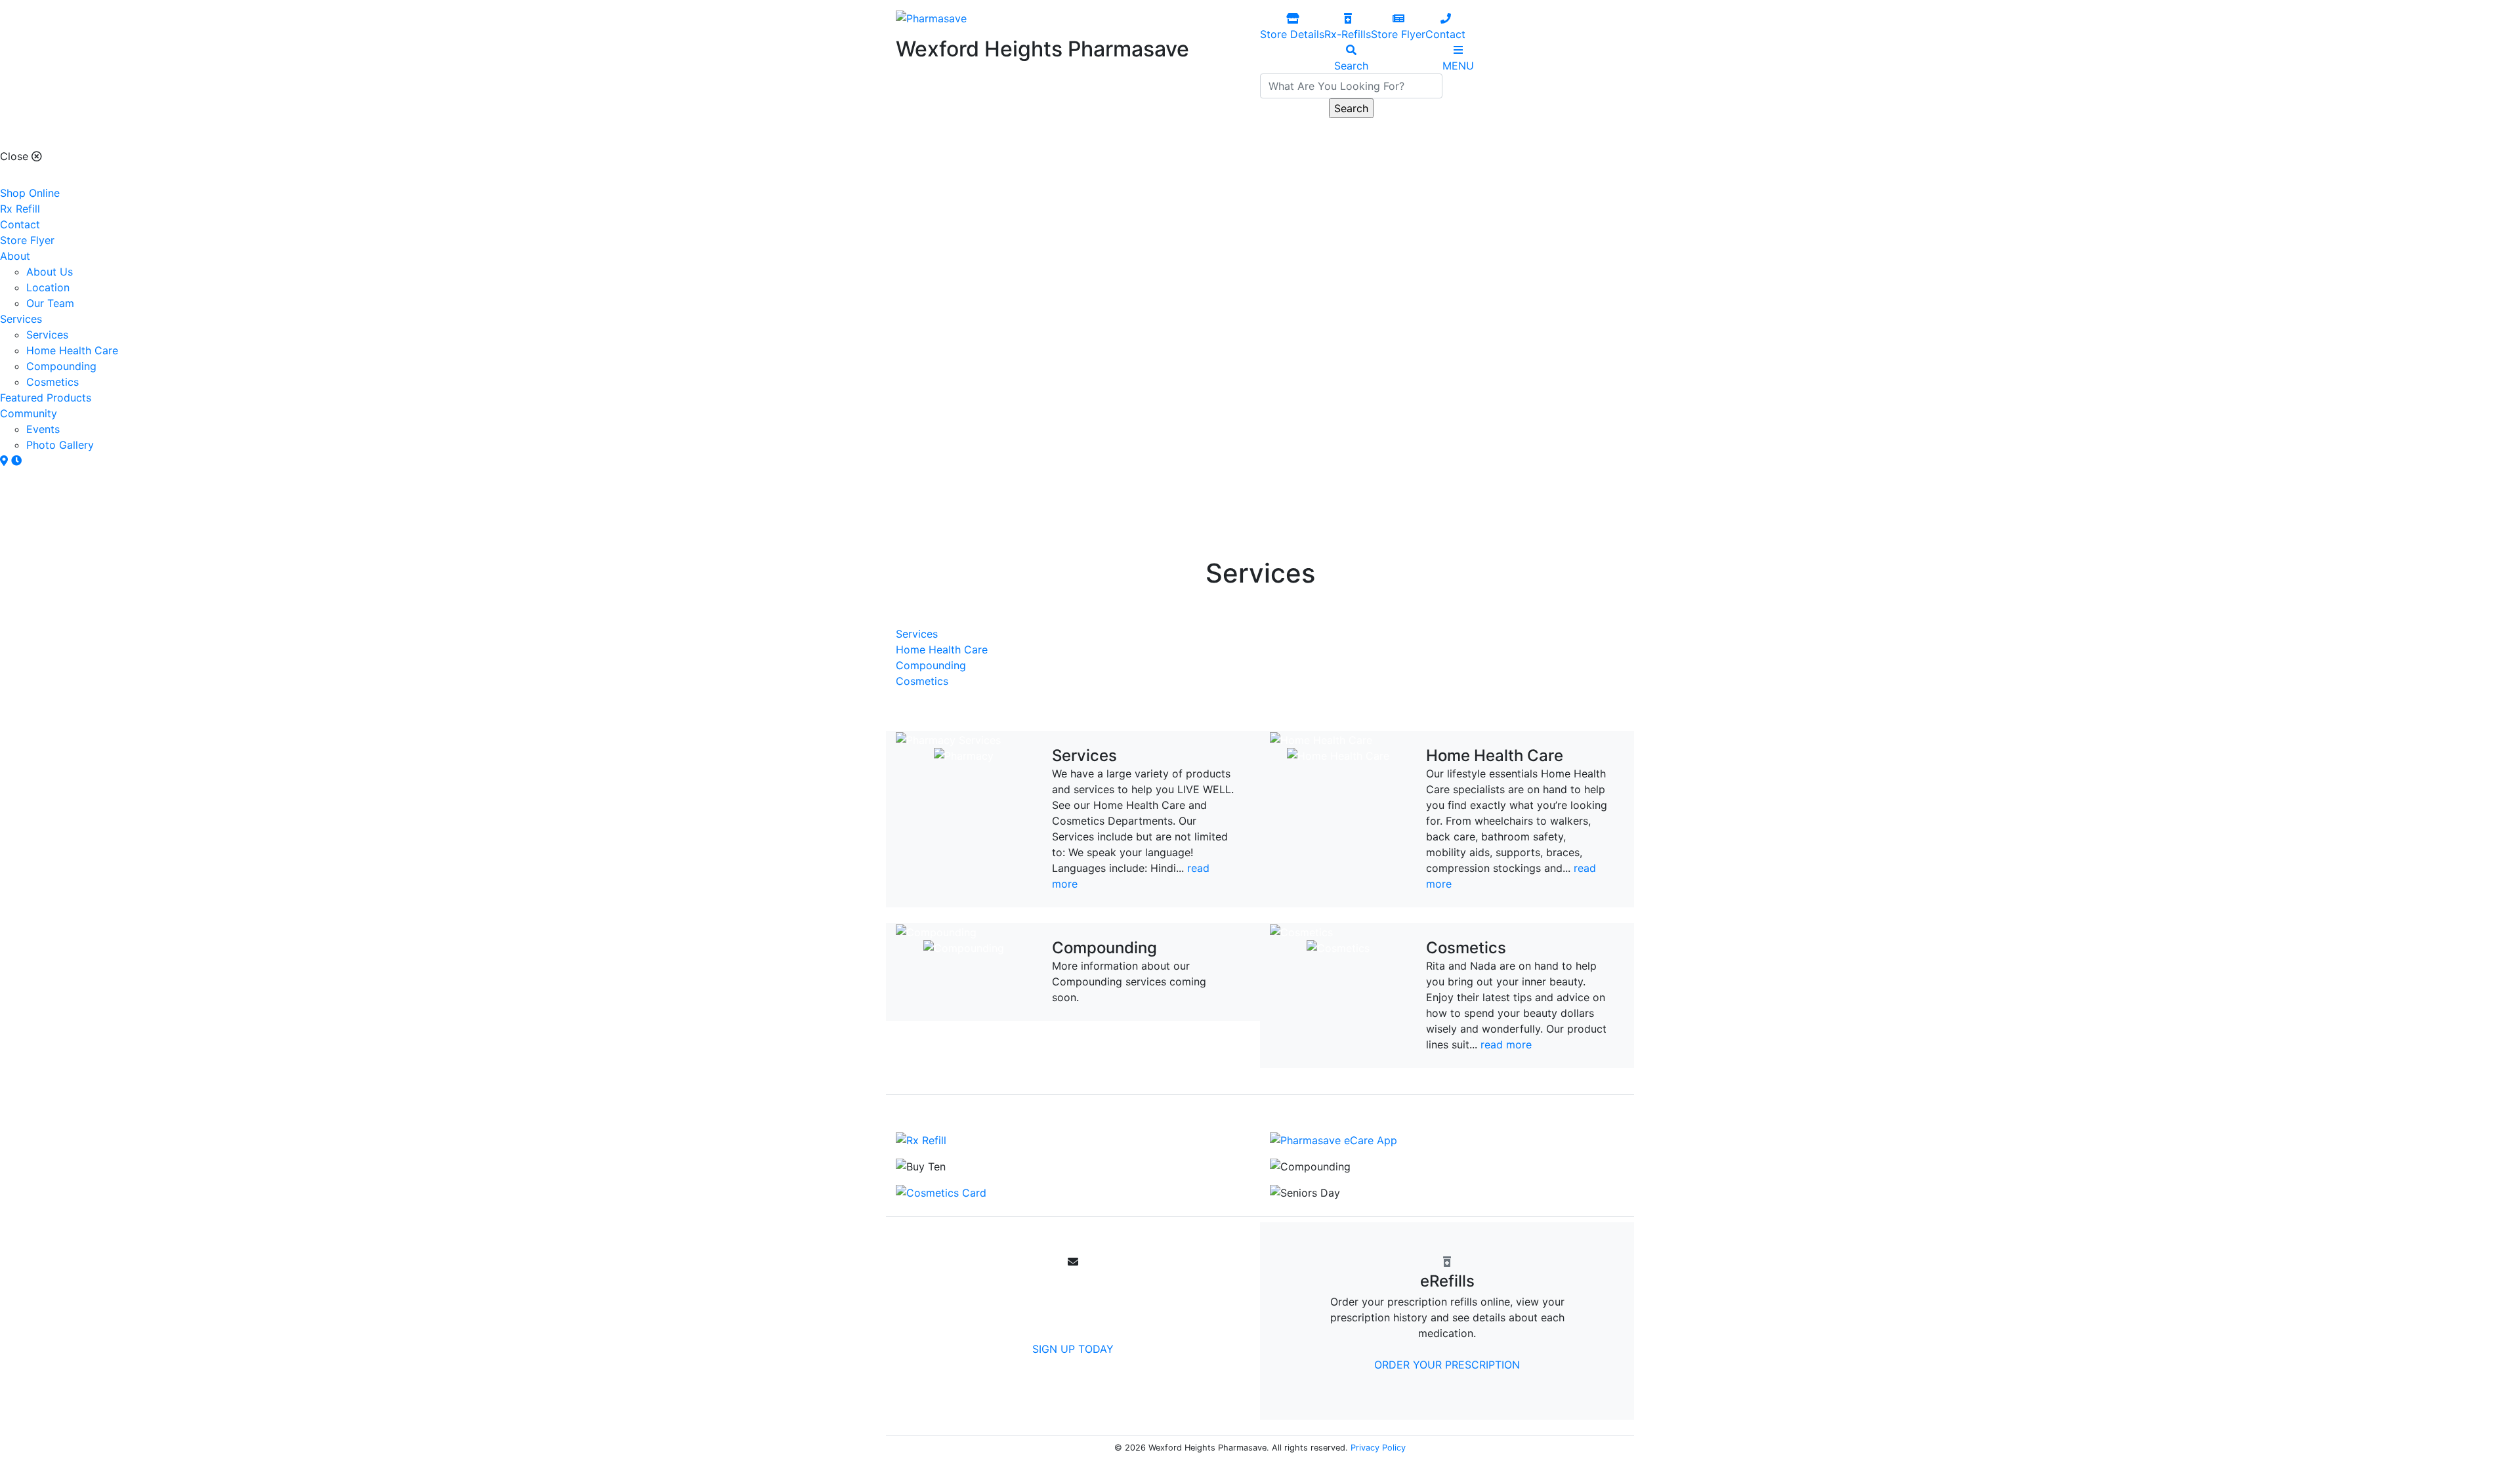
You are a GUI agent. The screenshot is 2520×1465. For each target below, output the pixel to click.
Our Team (50, 303)
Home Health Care (72, 350)
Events (43, 429)
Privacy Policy (1378, 1448)
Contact (20, 224)
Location (48, 287)
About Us (50, 272)
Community (29, 413)
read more (1506, 1044)
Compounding (61, 366)
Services (21, 319)
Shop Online (30, 193)
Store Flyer (27, 240)
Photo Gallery (60, 445)
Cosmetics (52, 382)
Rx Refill (20, 209)
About (15, 256)
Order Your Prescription (1447, 1365)
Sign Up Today (1073, 1349)
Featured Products (46, 398)
